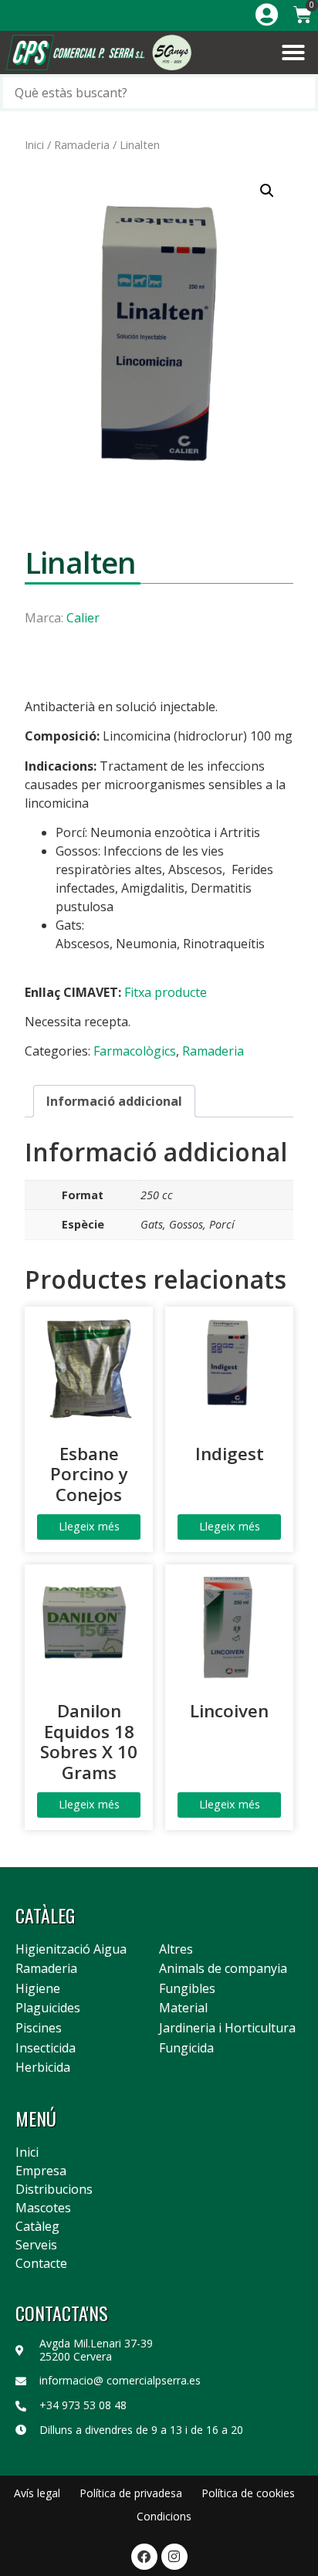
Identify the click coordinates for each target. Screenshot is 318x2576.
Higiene (38, 1989)
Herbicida (43, 2068)
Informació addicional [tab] (114, 1101)
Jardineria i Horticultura (227, 2029)
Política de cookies (248, 2493)
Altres (176, 1950)
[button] (293, 53)
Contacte (41, 2263)
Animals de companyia (223, 1969)
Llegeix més (89, 1526)
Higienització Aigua (71, 1950)
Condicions (164, 2516)
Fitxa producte (166, 992)
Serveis (36, 2245)
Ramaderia (82, 144)
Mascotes (43, 2208)
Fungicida (186, 2049)
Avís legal (37, 2493)
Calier (83, 618)
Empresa (41, 2171)
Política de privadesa (131, 2493)
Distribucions (54, 2189)
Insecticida (46, 2049)
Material (183, 2008)
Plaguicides (48, 2008)
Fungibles (187, 1989)
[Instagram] (174, 2557)
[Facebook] (144, 2557)
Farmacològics (135, 1051)
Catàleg (37, 2226)
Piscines (39, 2029)
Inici (34, 144)
